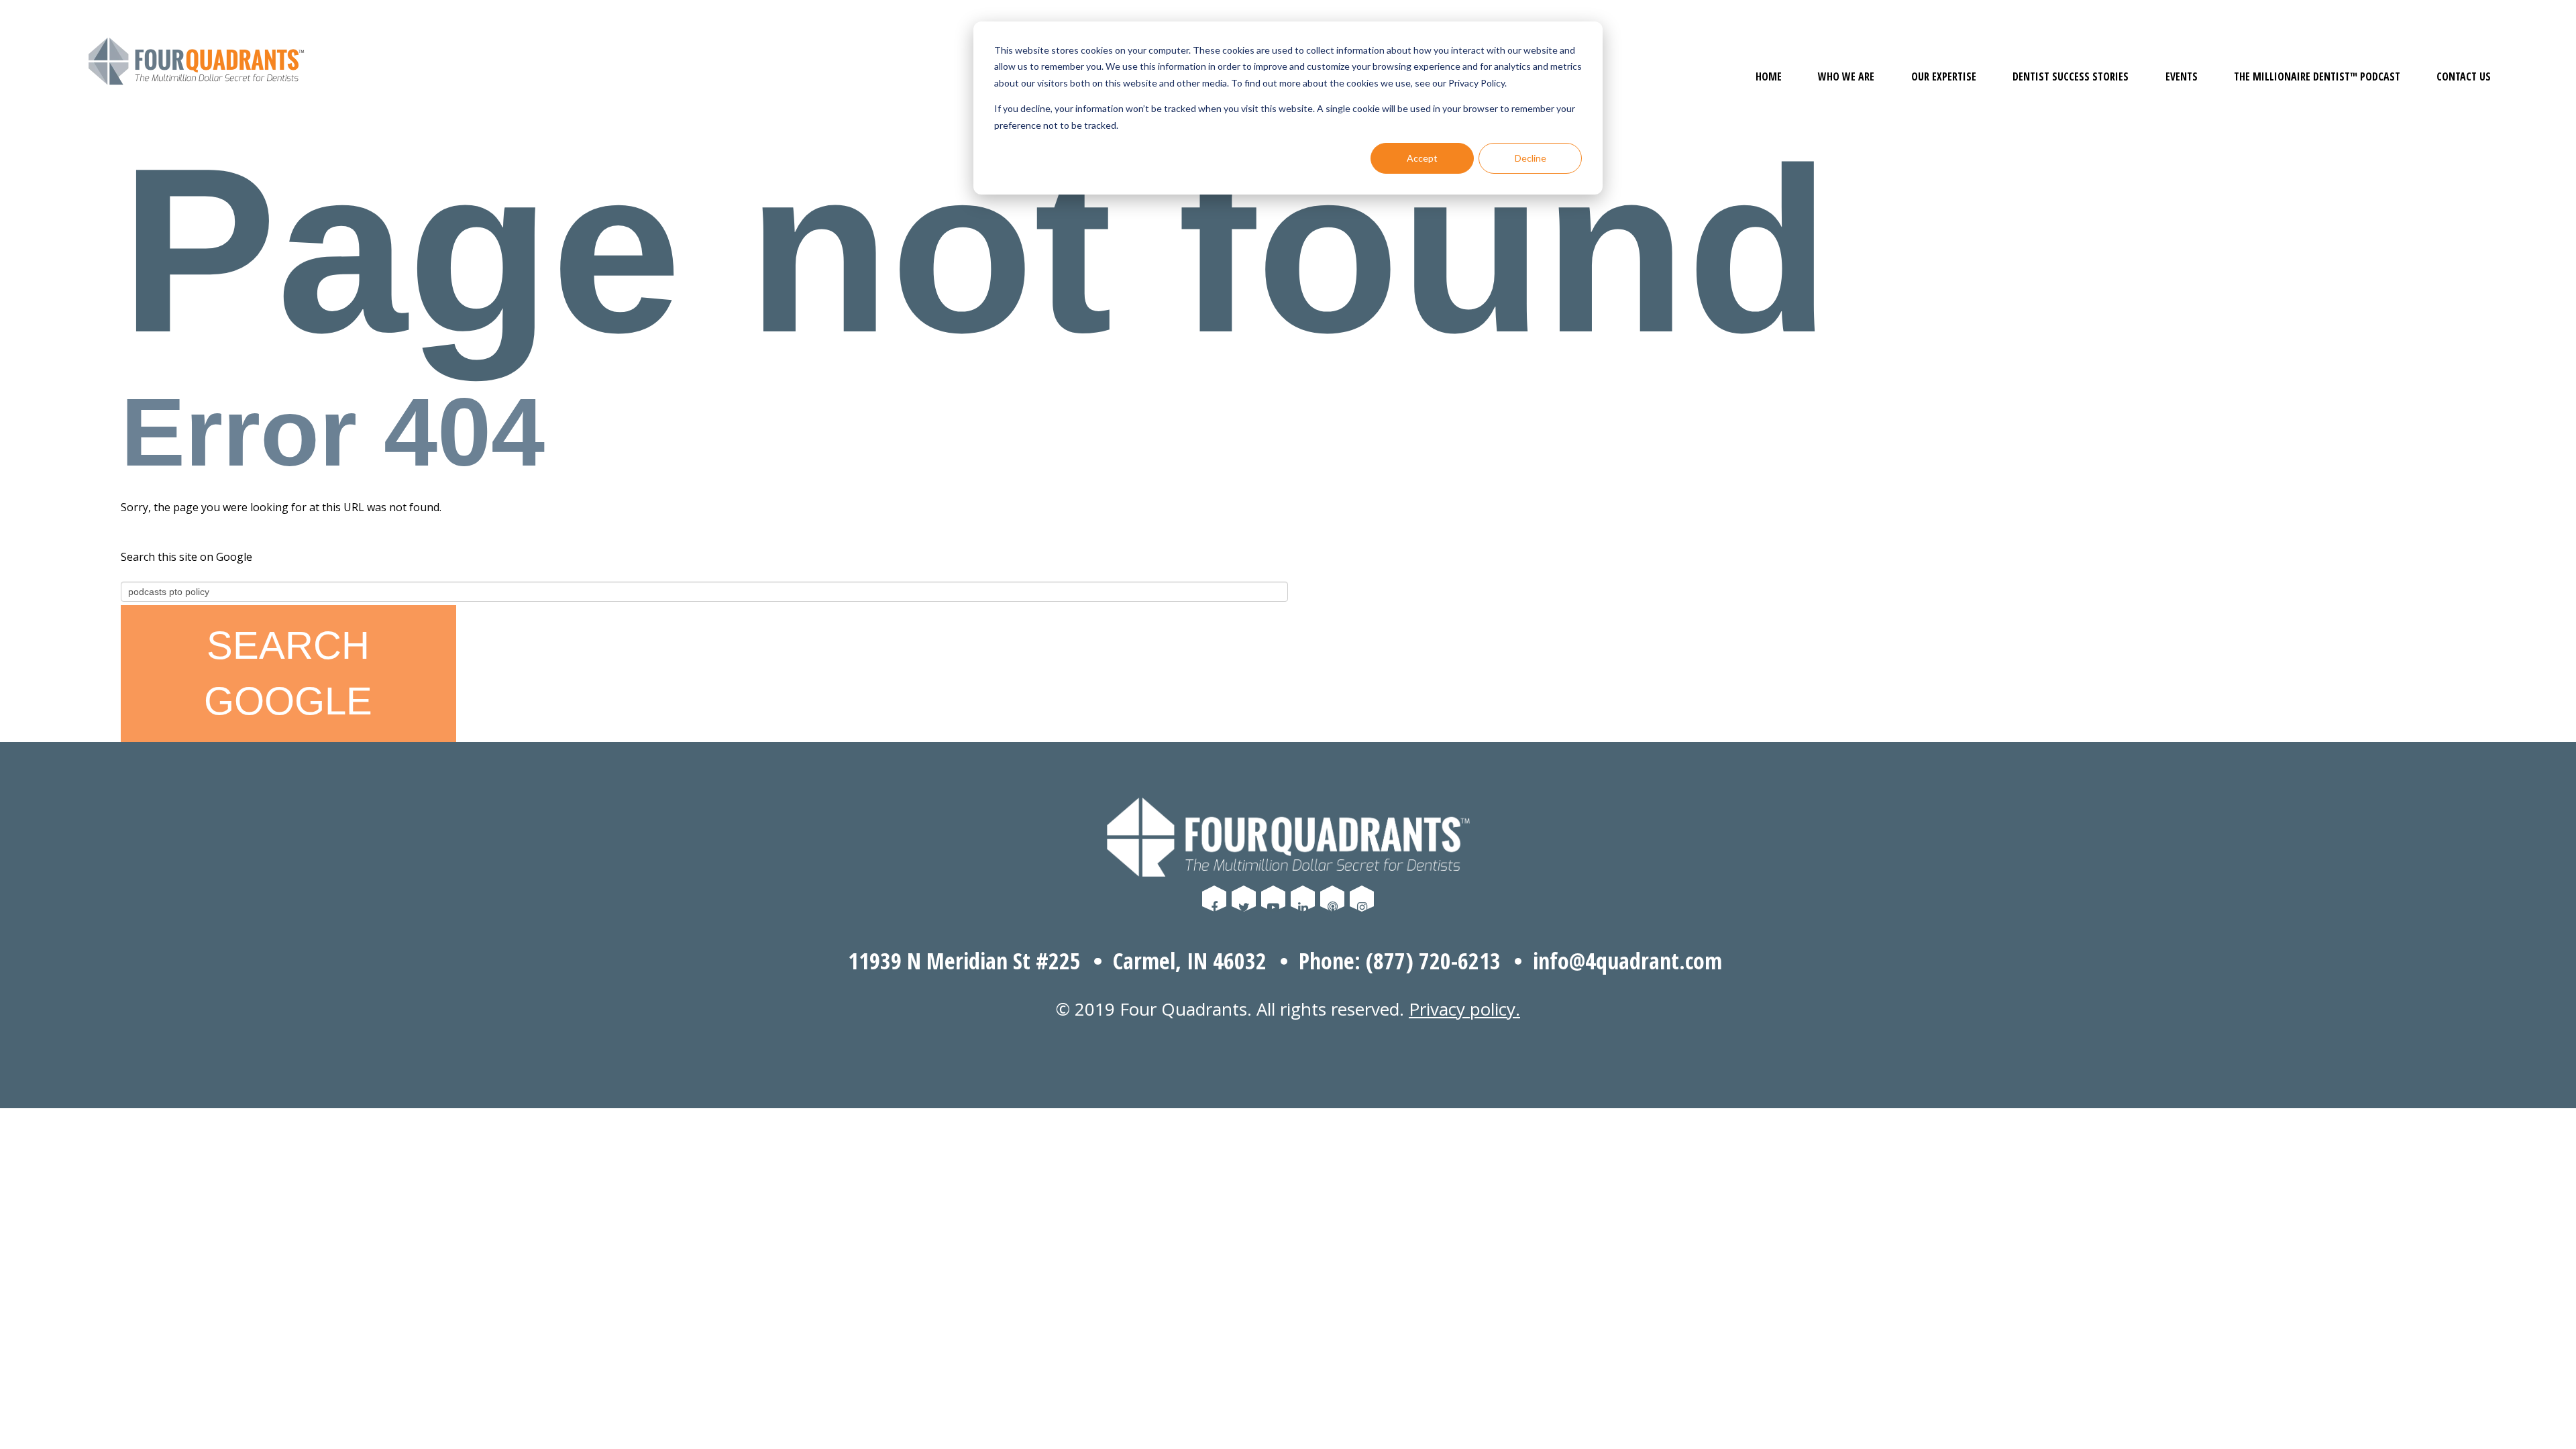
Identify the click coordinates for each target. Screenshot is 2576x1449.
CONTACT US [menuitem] (2464, 76)
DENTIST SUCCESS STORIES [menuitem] (2071, 76)
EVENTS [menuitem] (2182, 76)
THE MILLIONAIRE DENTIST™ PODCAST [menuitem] (2317, 76)
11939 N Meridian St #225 (964, 961)
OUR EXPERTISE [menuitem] (1944, 76)
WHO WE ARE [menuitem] (1846, 76)
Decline (1531, 158)
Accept (1422, 158)
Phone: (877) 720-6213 (1400, 961)
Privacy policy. (1464, 1009)
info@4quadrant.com (1627, 961)
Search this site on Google (186, 557)
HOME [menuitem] (1769, 76)
